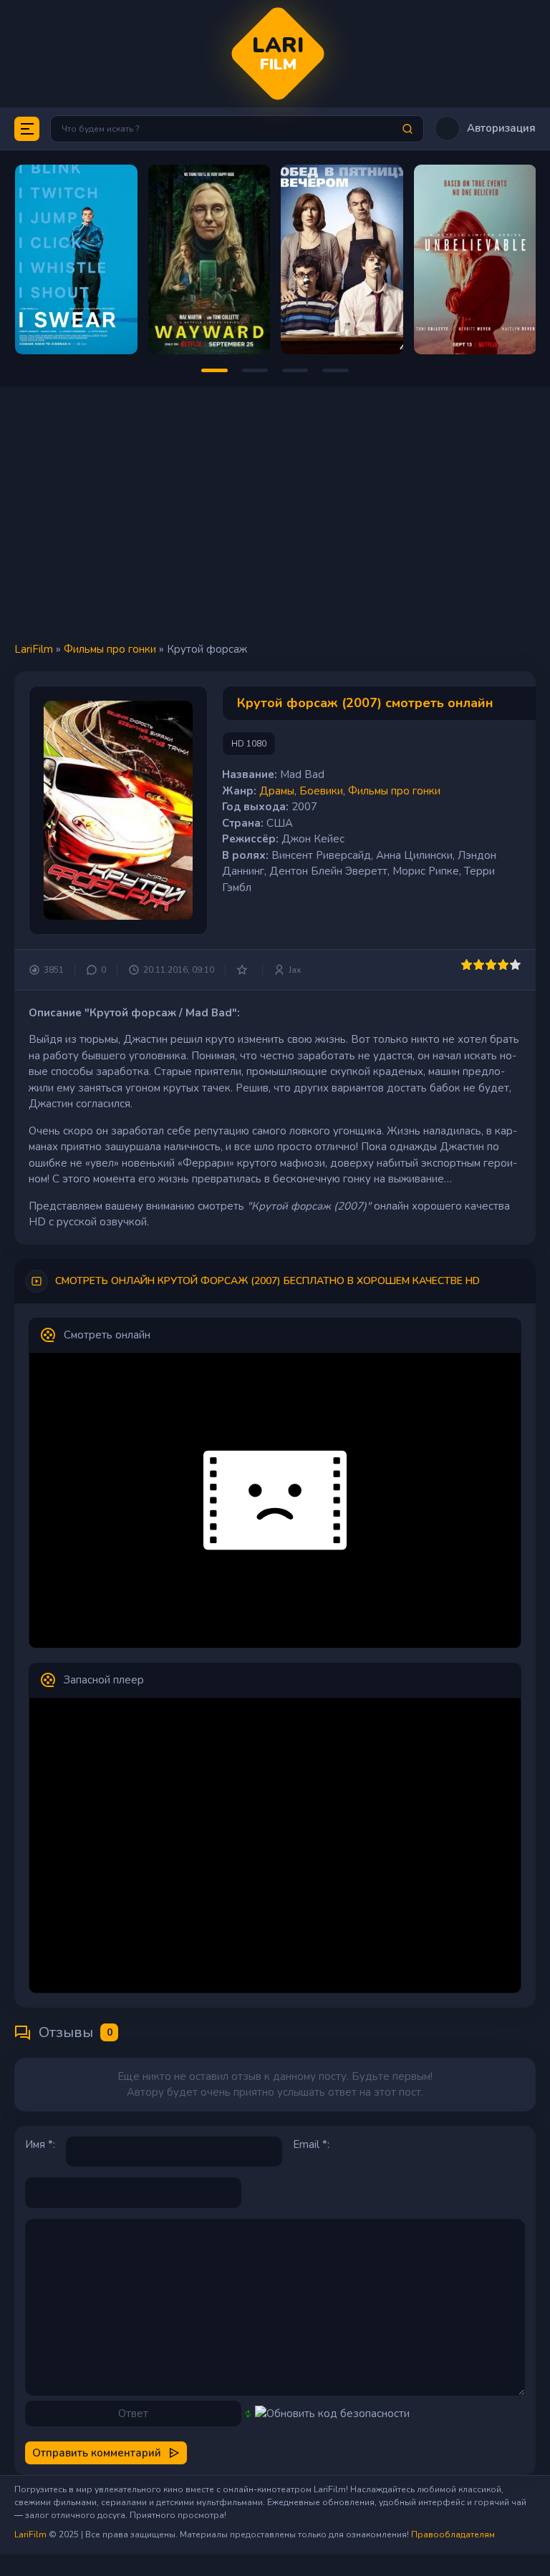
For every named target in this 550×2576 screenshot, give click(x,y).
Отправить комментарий (97, 2453)
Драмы (277, 791)
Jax (295, 970)
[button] (485, 128)
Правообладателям (453, 2534)
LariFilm (34, 649)
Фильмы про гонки (110, 649)
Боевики (321, 791)
